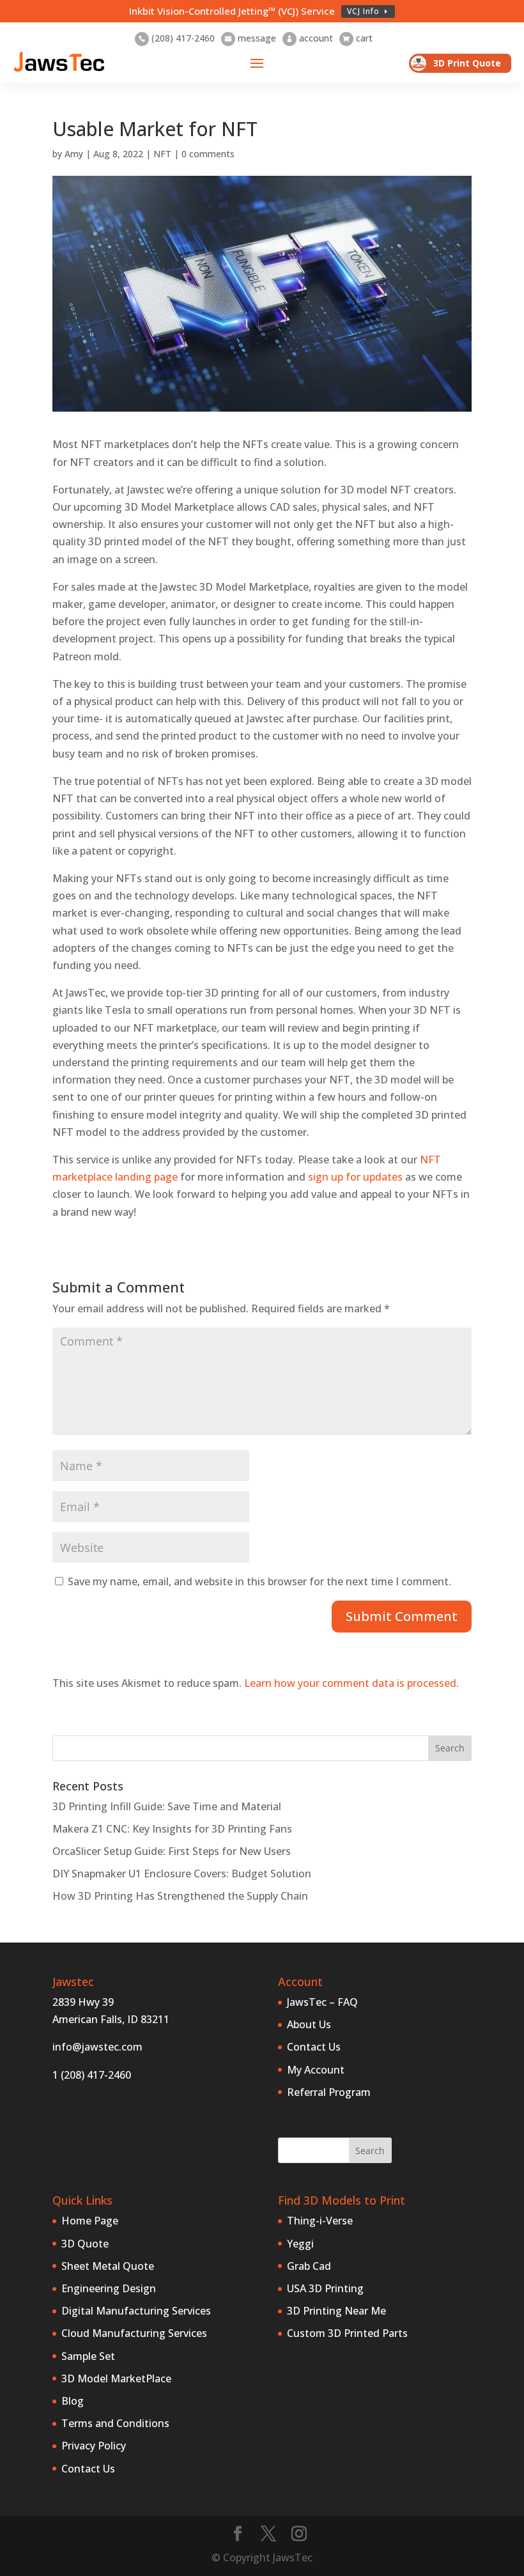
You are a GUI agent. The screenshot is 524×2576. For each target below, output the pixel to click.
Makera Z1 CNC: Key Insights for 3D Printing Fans (172, 1829)
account (310, 38)
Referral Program (329, 2092)
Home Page (90, 2221)
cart (358, 38)
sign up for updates (355, 1177)
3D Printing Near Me (336, 2311)
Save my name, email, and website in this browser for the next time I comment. (259, 1581)
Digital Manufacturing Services (136, 2311)
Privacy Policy (94, 2446)
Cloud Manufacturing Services (134, 2333)
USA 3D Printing (325, 2288)
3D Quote (85, 2244)
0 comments (208, 154)
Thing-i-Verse (320, 2221)
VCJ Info (363, 11)
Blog (73, 2401)
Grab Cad (309, 2266)
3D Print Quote (467, 63)
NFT (162, 154)
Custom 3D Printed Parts (347, 2333)
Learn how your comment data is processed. (351, 1683)
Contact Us (314, 2047)
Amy (74, 154)
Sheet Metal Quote (108, 2266)
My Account (316, 2070)
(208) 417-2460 (177, 38)
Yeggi (300, 2244)
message (250, 38)
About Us (309, 2024)
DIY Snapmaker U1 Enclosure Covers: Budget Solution (182, 1874)
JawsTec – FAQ (322, 2002)
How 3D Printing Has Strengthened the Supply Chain (180, 1896)
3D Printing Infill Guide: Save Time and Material (167, 1806)
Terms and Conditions (115, 2423)
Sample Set (88, 2356)
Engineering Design (109, 2288)
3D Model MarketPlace (116, 2378)
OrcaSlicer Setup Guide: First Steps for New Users (172, 1851)
